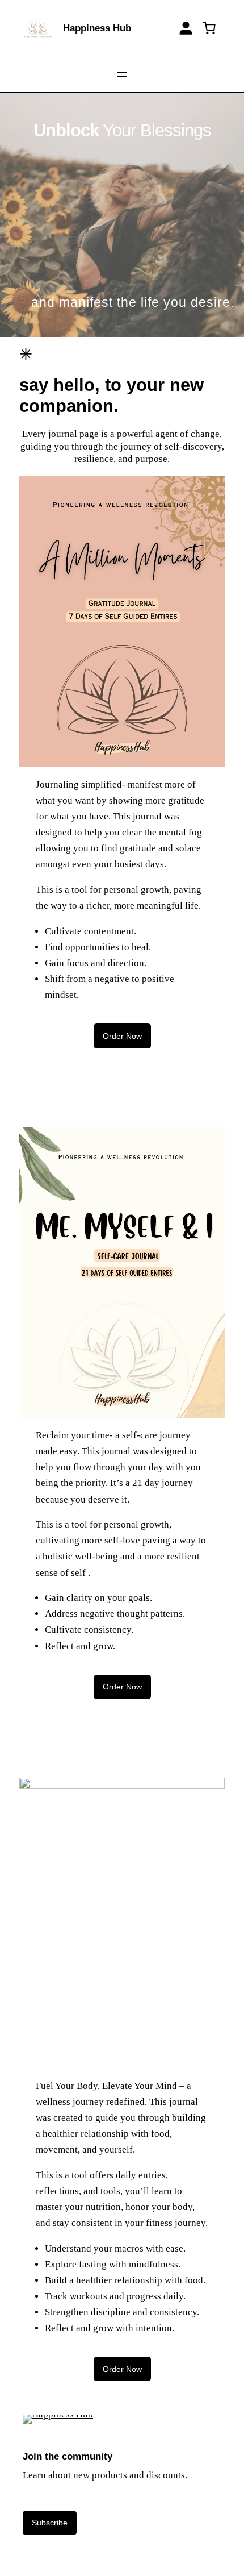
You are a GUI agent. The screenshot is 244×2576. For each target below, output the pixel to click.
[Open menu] (122, 74)
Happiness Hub (97, 28)
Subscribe (50, 2523)
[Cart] (209, 28)
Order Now (122, 1036)
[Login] (186, 28)
